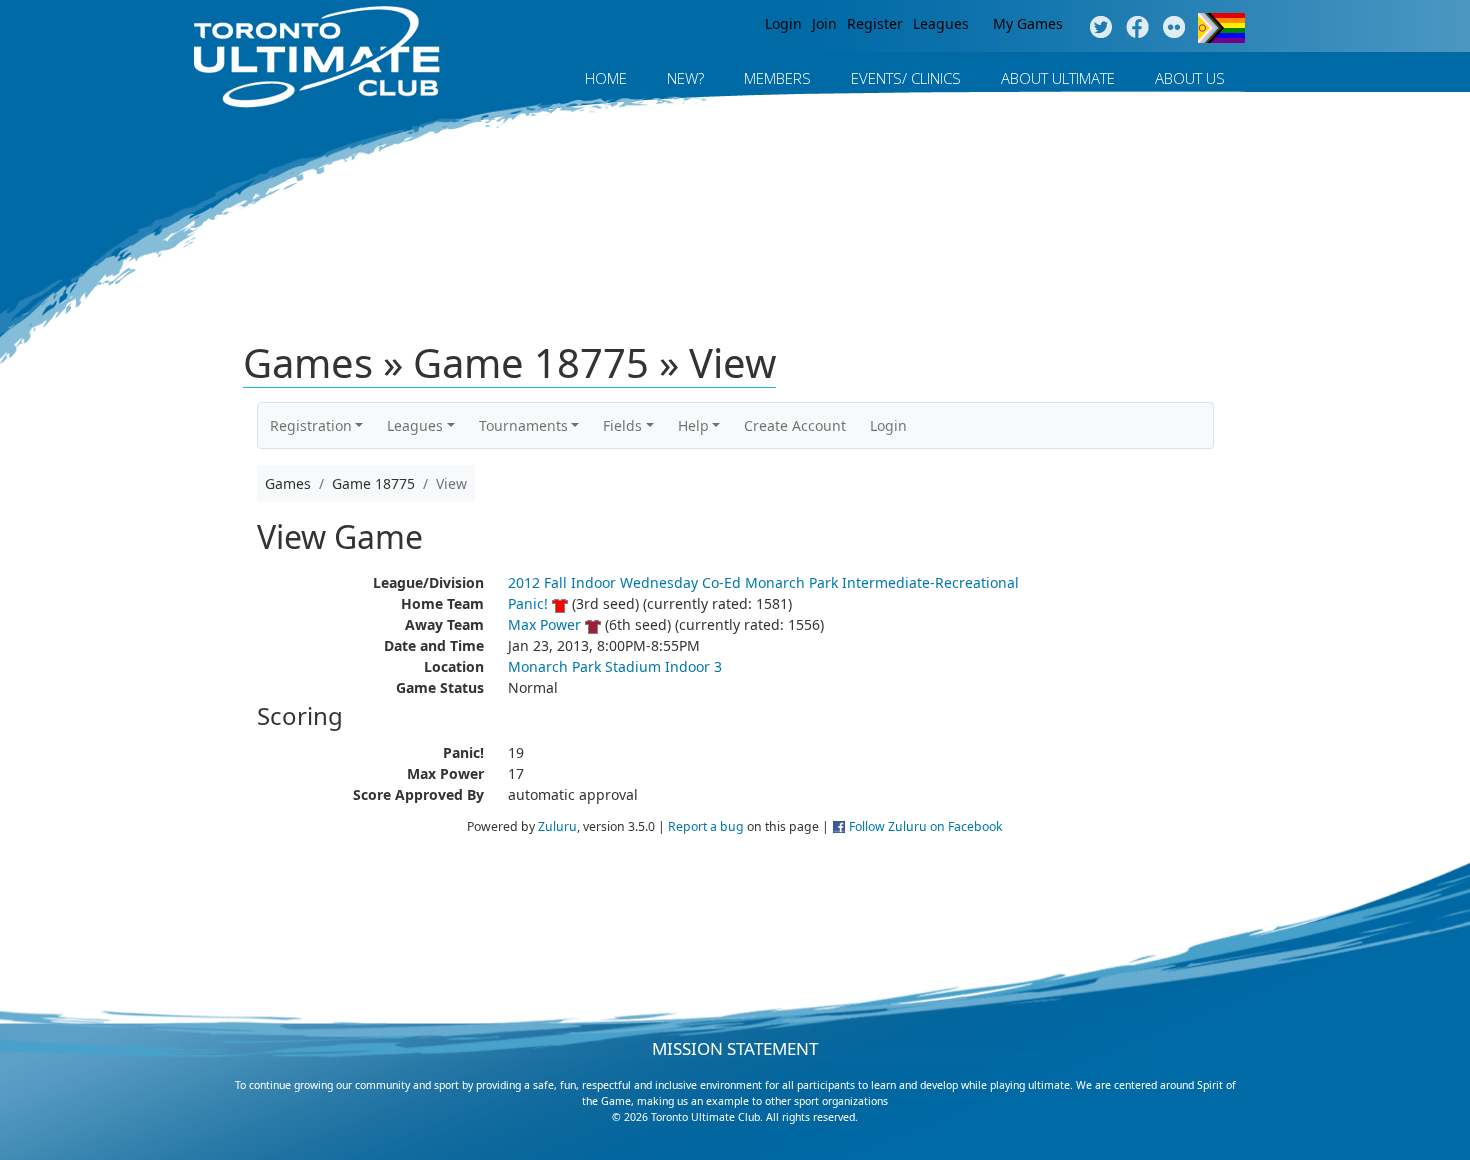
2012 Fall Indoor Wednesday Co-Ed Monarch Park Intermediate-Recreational (763, 582)
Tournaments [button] (523, 425)
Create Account (795, 425)
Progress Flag (1221, 28)
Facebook (1137, 28)
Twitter (1100, 28)
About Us (1190, 78)
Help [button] (693, 425)
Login (783, 23)
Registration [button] (311, 425)
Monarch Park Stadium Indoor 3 (615, 666)
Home (606, 78)
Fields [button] (622, 425)
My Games (1028, 23)
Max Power (544, 624)
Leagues (941, 23)
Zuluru (557, 826)
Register (875, 23)
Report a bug (706, 826)
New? (685, 78)
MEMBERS (777, 78)
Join (824, 23)
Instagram (1174, 28)
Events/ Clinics (906, 78)
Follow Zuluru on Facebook (926, 826)
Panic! (528, 603)
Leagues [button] (415, 425)
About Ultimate (1058, 78)
